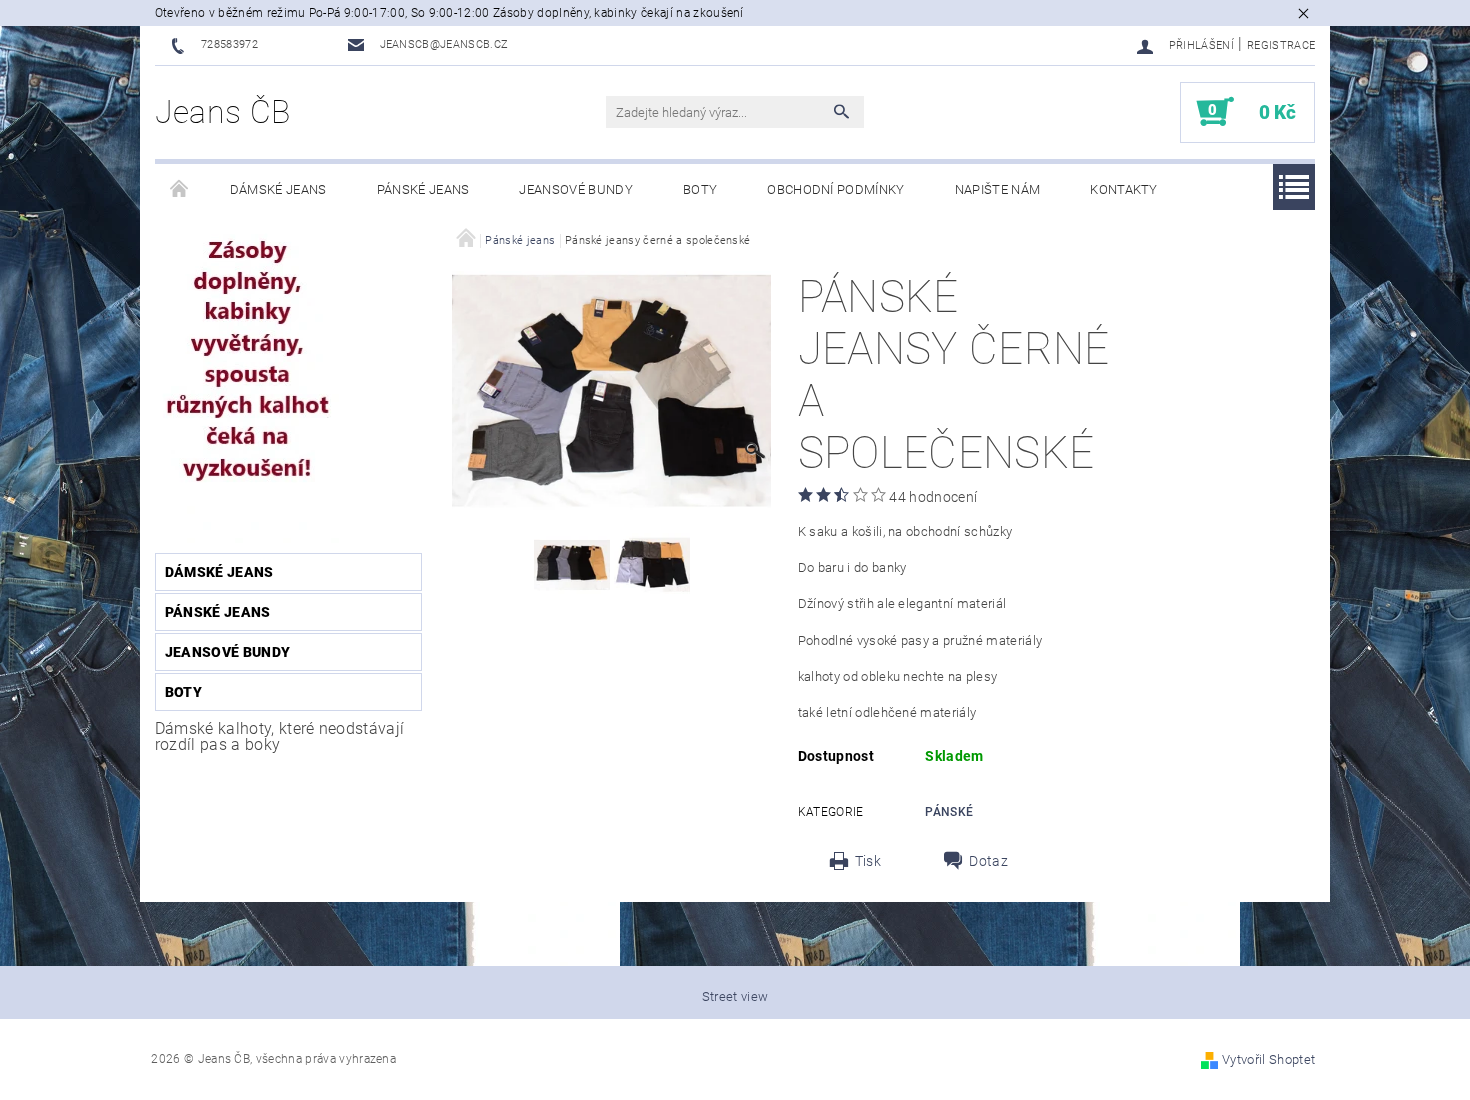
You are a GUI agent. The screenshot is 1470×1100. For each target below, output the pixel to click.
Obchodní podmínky (835, 189)
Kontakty (1124, 189)
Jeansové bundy (575, 189)
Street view (735, 996)
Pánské (949, 812)
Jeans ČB (223, 112)
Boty (700, 189)
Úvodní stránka (180, 190)
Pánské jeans (423, 189)
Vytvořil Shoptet (1268, 1059)
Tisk (868, 861)
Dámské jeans (278, 189)
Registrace (1281, 45)
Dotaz (988, 861)
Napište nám (998, 189)
